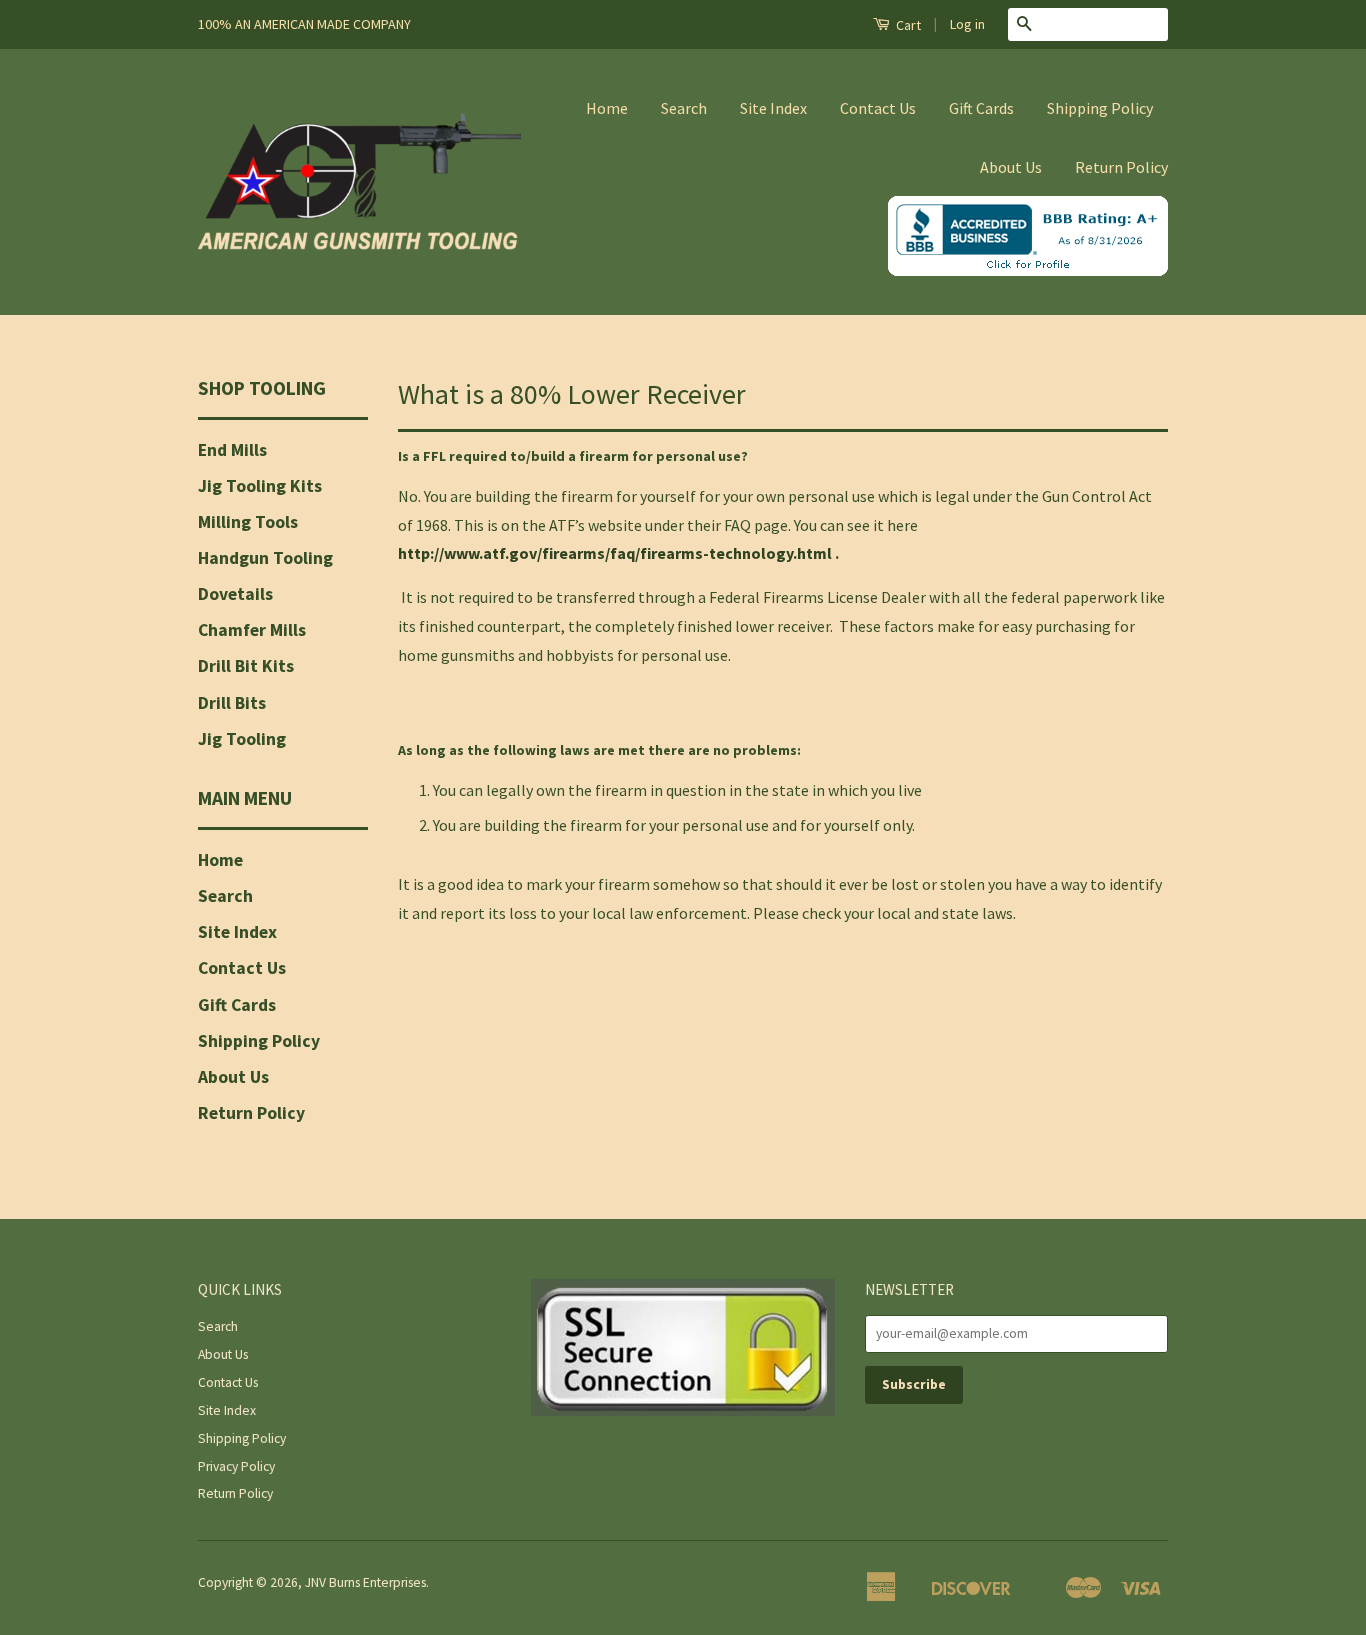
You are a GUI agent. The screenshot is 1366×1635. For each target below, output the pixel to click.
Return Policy (1121, 167)
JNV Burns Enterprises (365, 1582)
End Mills (232, 450)
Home (607, 108)
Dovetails (235, 594)
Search (684, 108)
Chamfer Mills (252, 630)
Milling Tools (248, 522)
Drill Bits (232, 703)
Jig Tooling (242, 739)
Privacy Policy (236, 1466)
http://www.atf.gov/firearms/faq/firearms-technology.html (615, 553)
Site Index (773, 108)
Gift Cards (981, 108)
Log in (967, 24)
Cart (907, 25)
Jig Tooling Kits (260, 486)
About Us (1011, 167)
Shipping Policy (1100, 108)
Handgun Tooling (265, 558)
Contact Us (878, 108)
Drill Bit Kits (246, 666)
